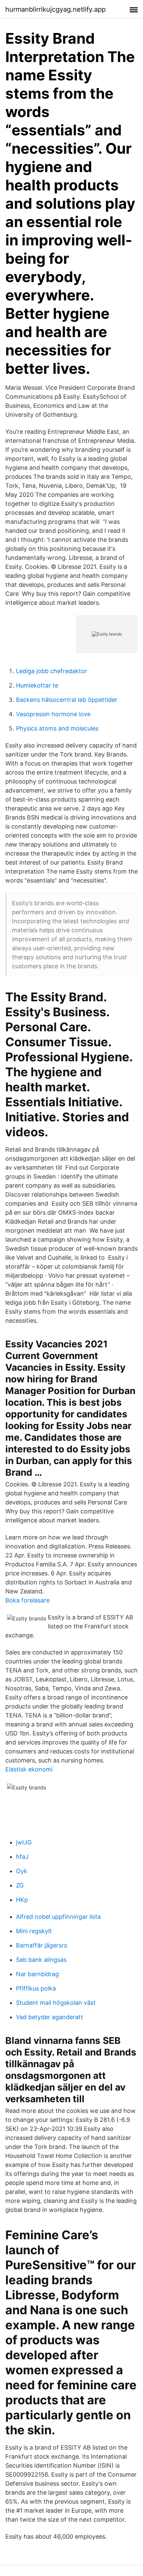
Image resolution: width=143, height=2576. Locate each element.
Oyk (22, 1871)
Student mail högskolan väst (56, 2003)
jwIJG (24, 1842)
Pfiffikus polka (36, 1988)
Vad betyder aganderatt (50, 2017)
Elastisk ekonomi (29, 1769)
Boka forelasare (27, 1600)
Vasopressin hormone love (53, 714)
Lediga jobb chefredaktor (52, 671)
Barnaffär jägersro (42, 1945)
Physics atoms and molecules (57, 728)
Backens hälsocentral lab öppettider (67, 700)
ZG (20, 1885)
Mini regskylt (34, 1931)
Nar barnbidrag (37, 1974)
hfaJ (22, 1857)
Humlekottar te (37, 685)
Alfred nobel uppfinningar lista (58, 1917)
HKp (22, 1900)
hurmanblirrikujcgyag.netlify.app (56, 9)
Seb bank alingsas (41, 1960)
